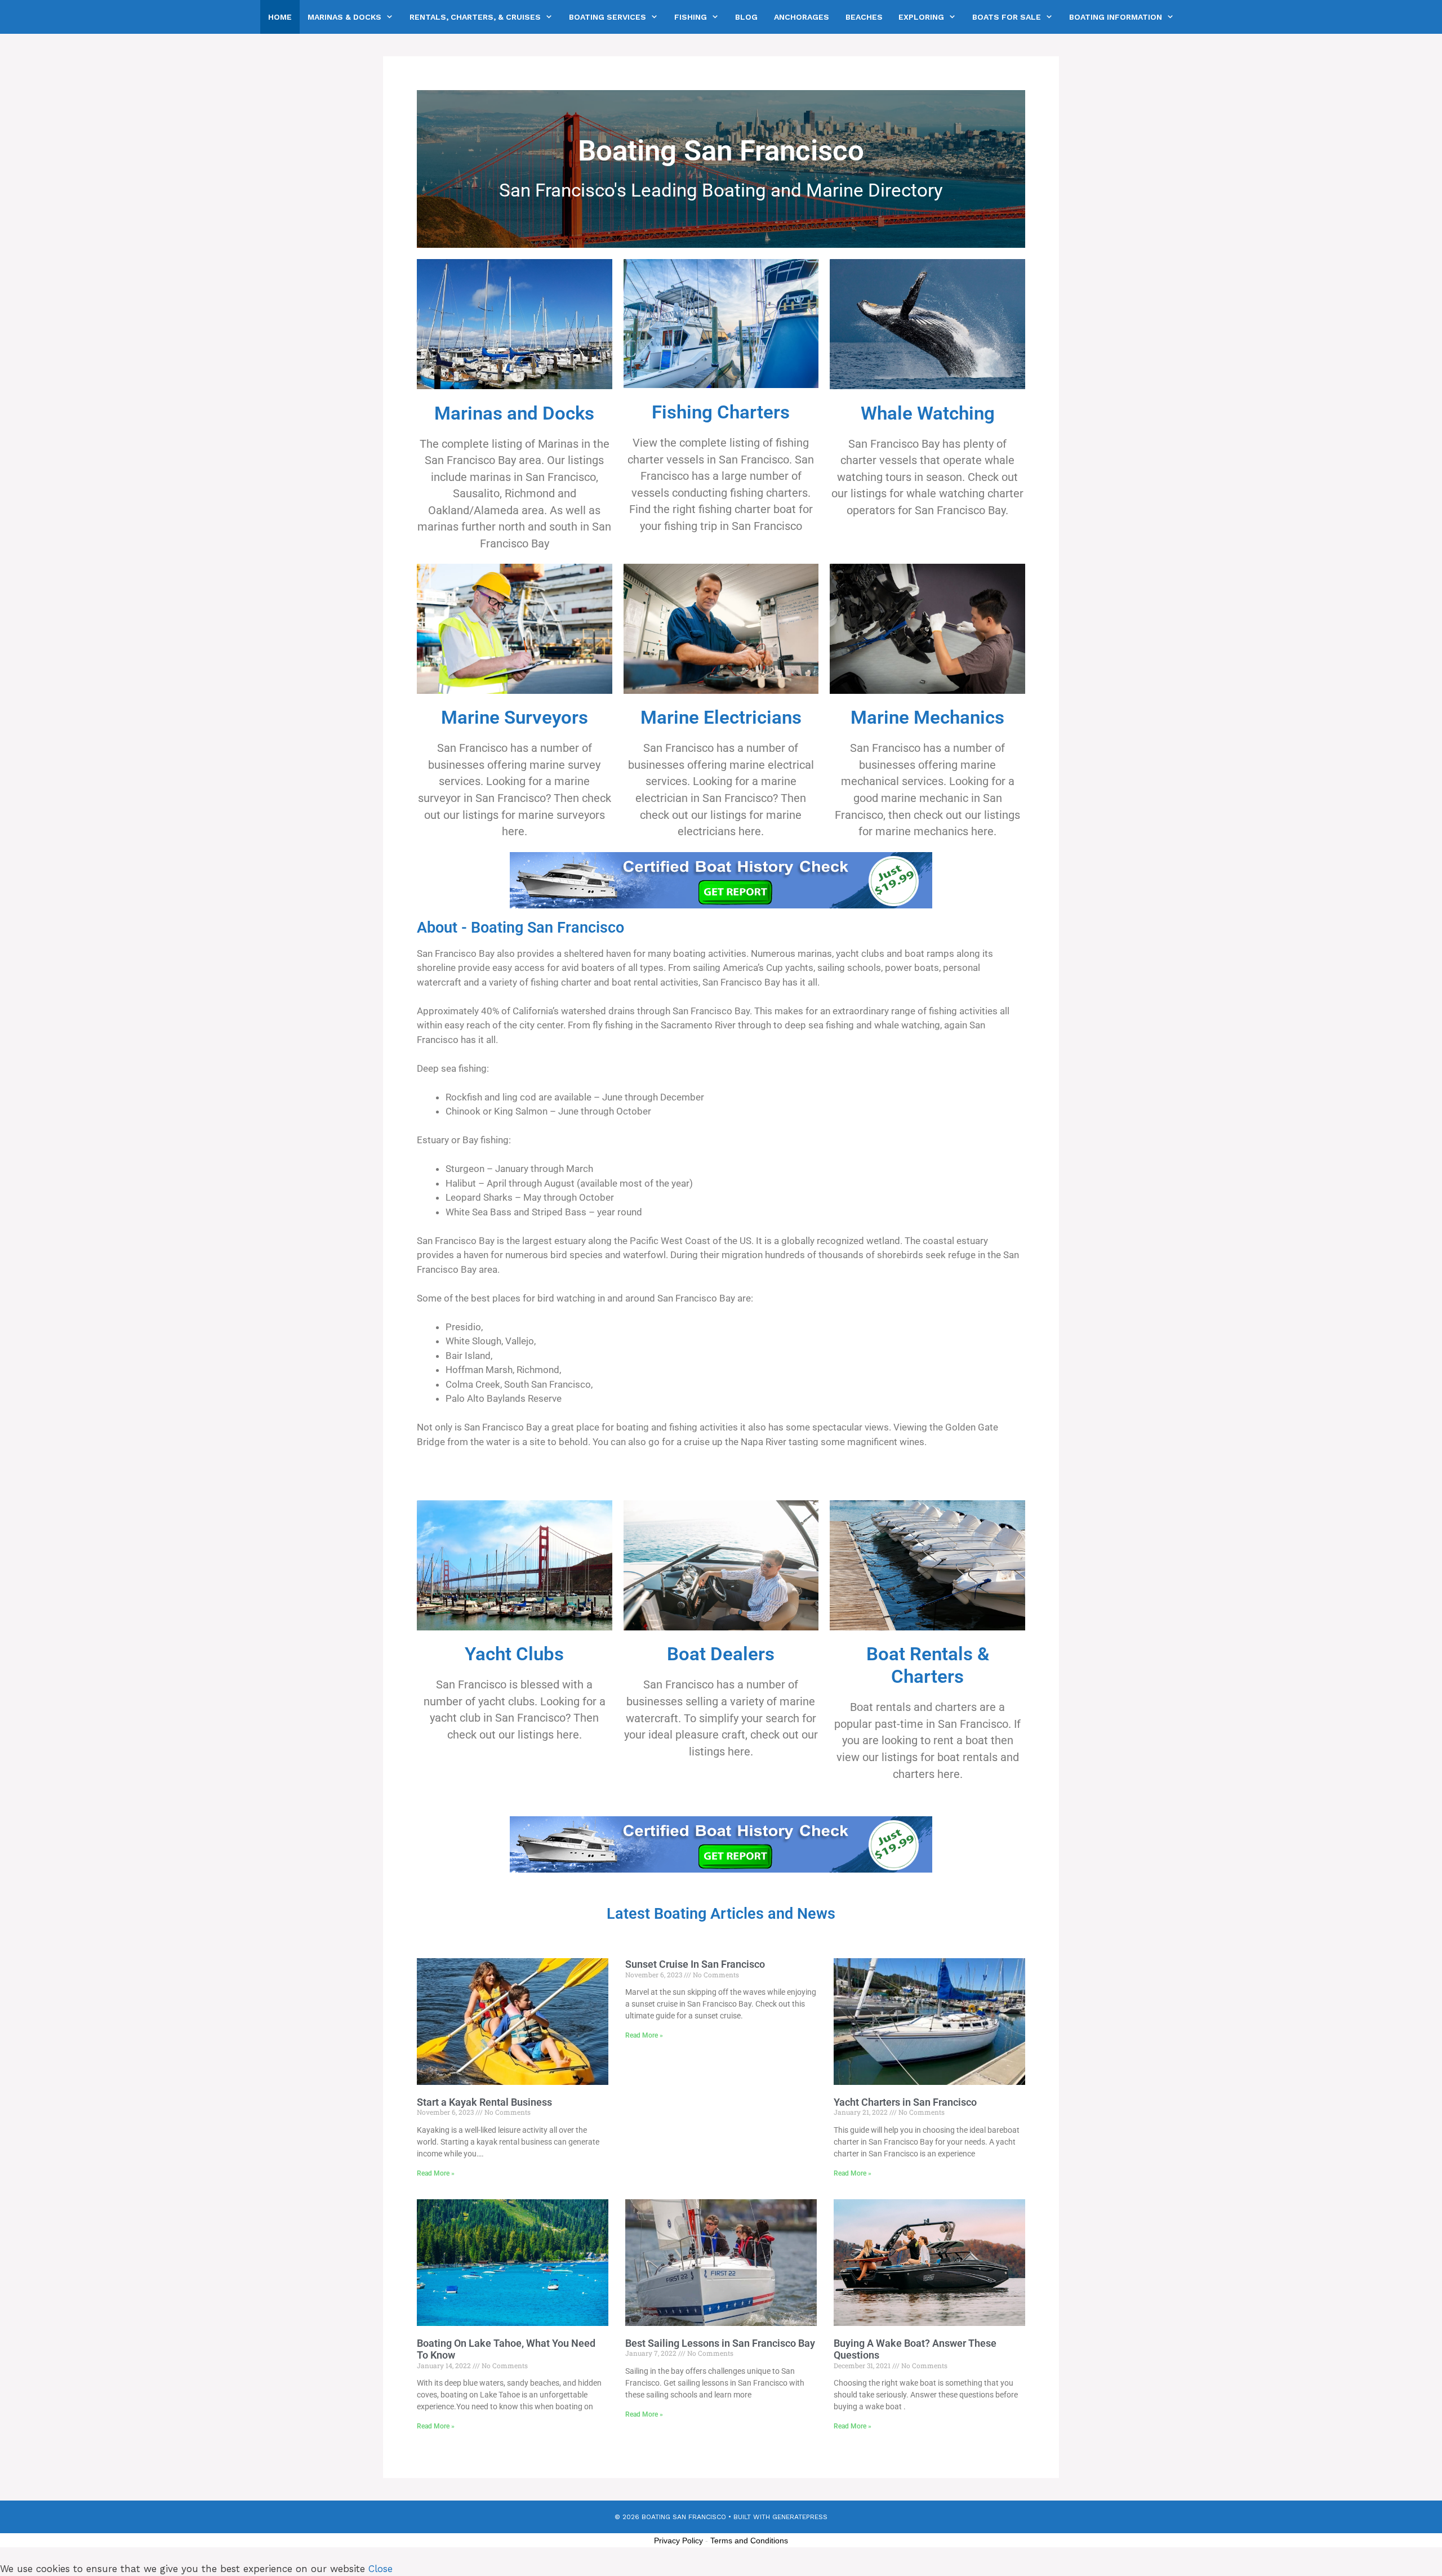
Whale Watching (928, 413)
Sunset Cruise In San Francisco (695, 1964)
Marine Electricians (721, 717)
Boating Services (607, 17)
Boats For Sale (1007, 17)
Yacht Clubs (514, 1654)
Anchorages (802, 17)
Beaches (864, 17)
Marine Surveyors (515, 717)
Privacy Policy (678, 2541)
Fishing (691, 17)
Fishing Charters (721, 412)
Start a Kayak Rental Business (484, 2102)
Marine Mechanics (927, 717)
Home (280, 17)
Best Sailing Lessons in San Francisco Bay (720, 2343)
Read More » (436, 2173)
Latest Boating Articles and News (721, 1914)
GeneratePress (800, 2517)
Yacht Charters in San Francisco (905, 2102)
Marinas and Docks (514, 413)
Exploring (921, 17)
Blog (746, 17)
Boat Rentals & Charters (928, 1665)
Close (380, 2569)
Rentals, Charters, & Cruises (475, 17)
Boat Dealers (721, 1654)
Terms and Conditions (749, 2541)
